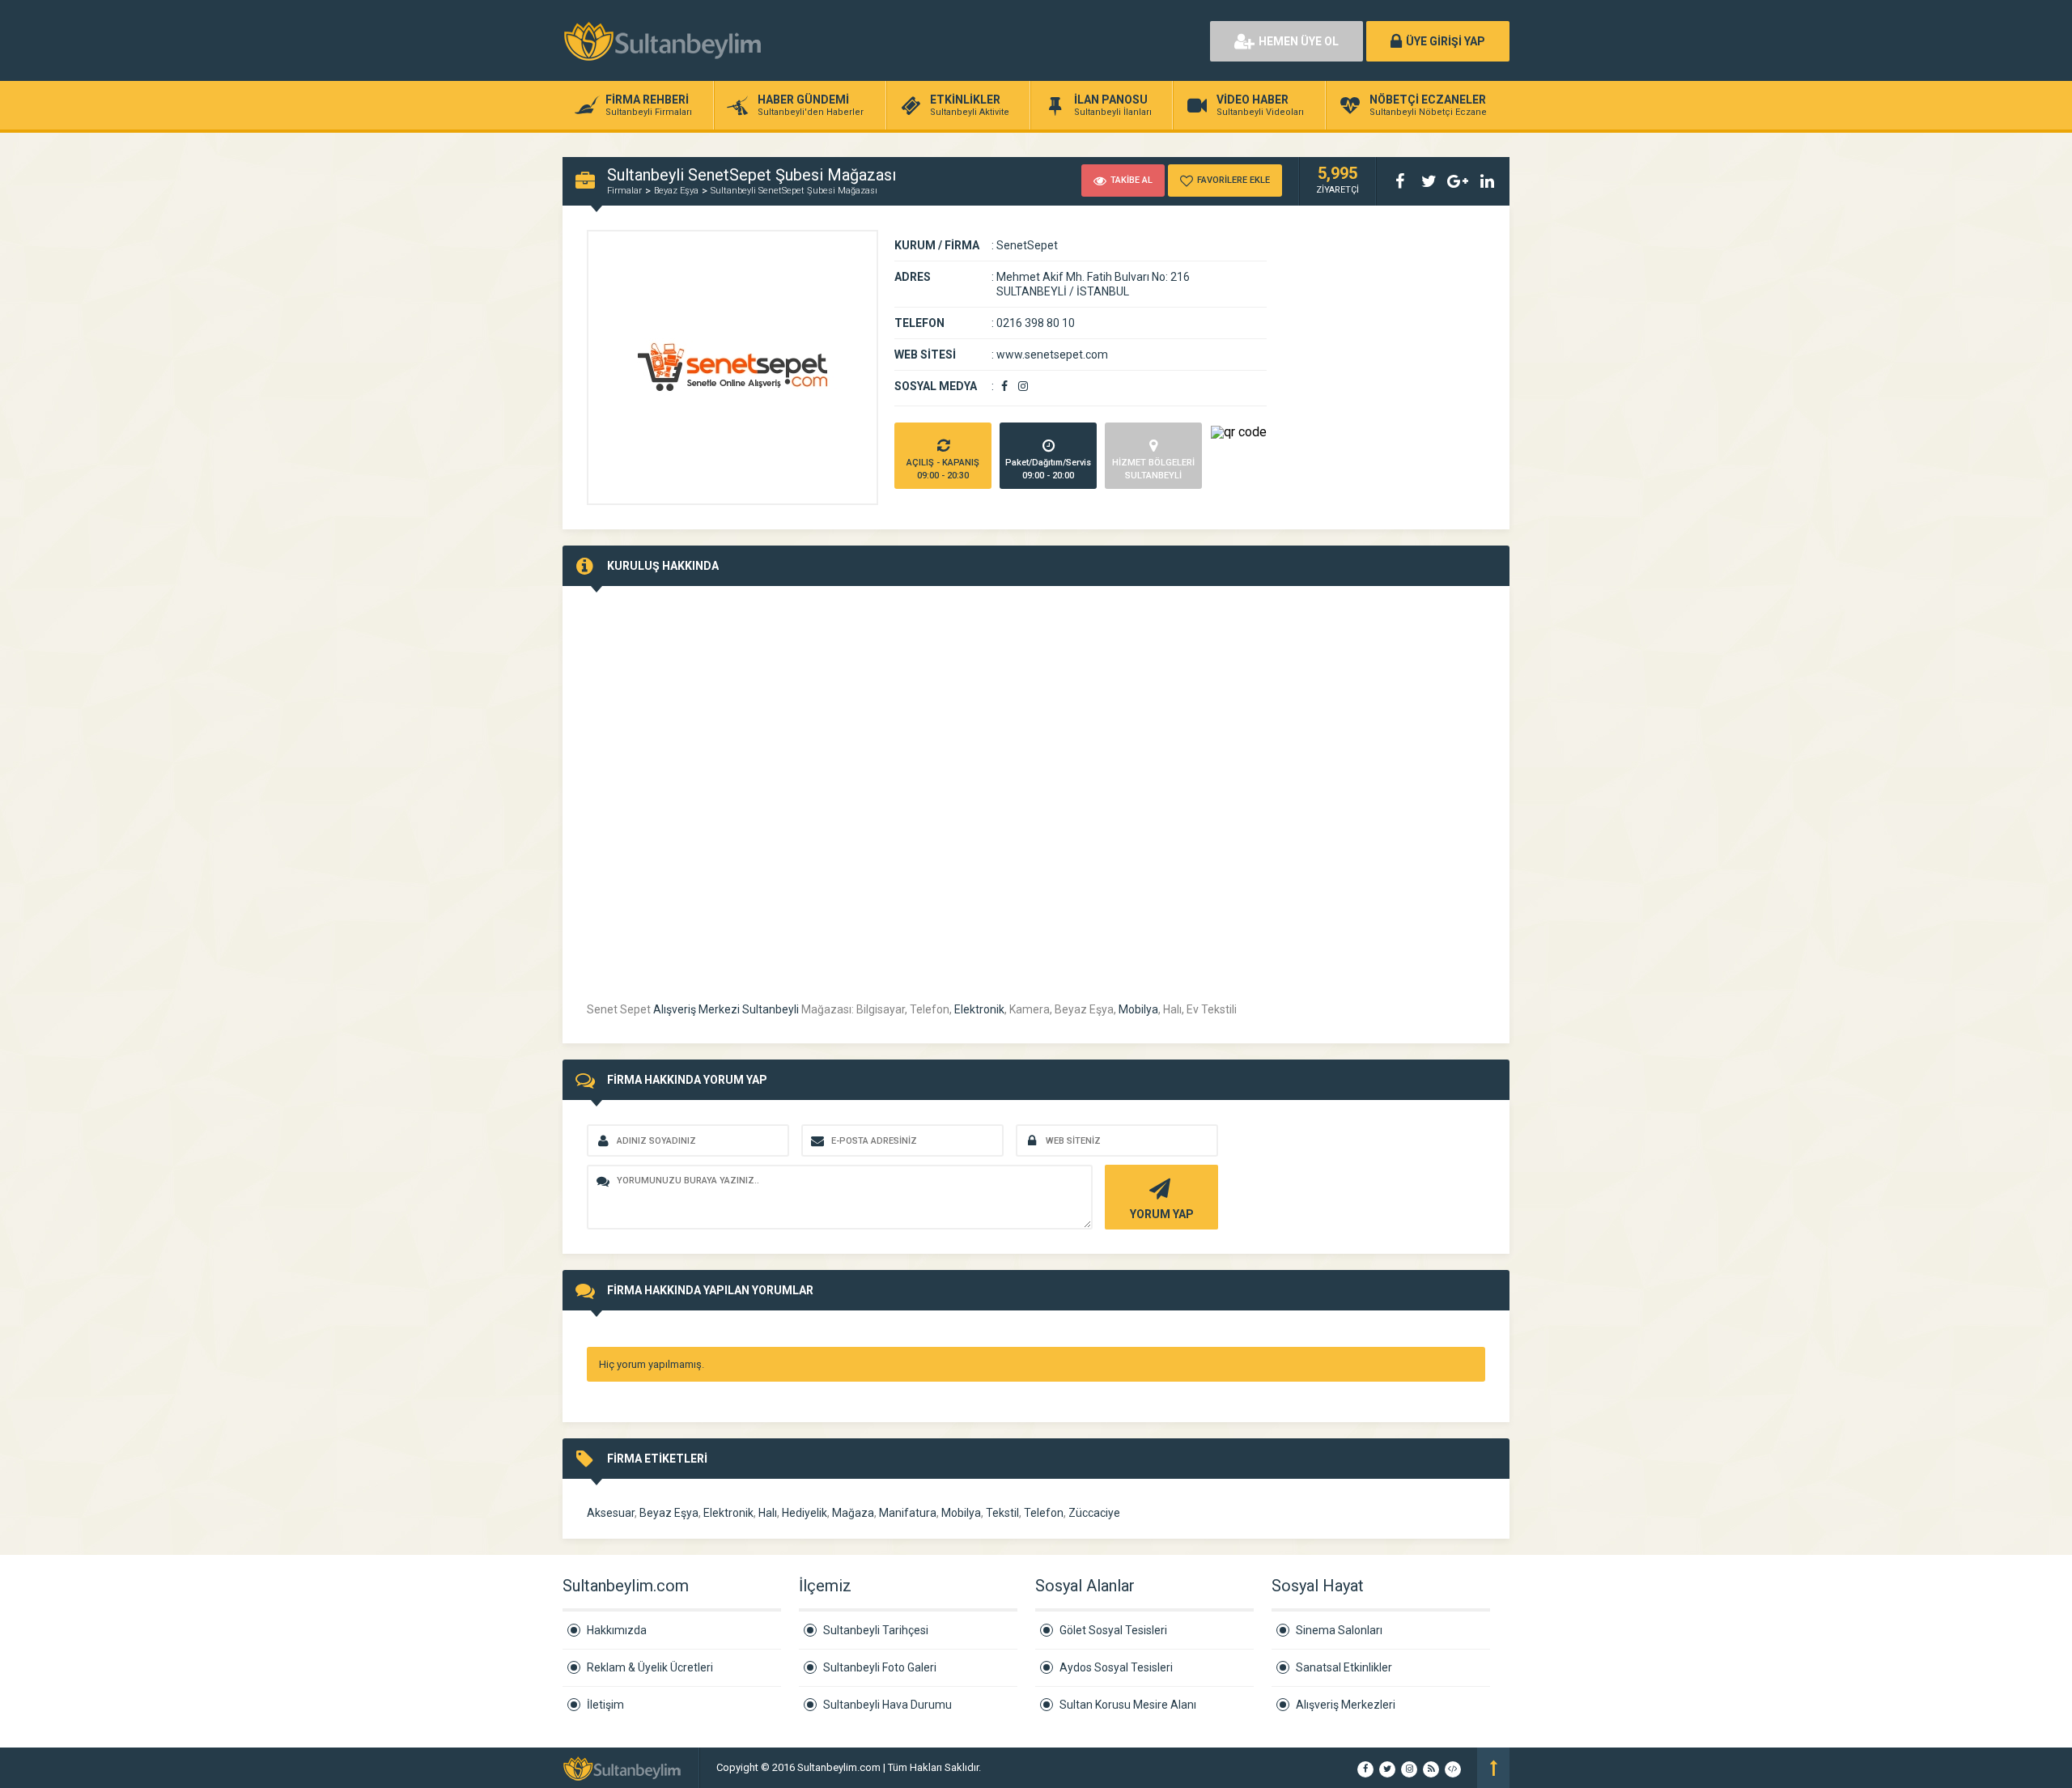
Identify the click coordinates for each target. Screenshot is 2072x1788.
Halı (768, 1513)
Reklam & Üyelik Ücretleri (650, 1667)
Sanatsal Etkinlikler (1344, 1667)
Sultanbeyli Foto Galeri (880, 1667)
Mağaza (853, 1513)
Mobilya (1138, 1009)
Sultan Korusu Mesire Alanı (1128, 1705)
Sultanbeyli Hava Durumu (887, 1705)
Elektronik (979, 1009)
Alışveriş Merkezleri (1346, 1705)
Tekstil (1002, 1513)
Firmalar (624, 191)
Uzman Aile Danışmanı (1036, 1767)
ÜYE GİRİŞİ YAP (1446, 41)
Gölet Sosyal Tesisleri (1113, 1630)
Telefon (1044, 1513)
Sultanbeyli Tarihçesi (876, 1630)
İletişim (605, 1705)
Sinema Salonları (1339, 1630)
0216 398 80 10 (1036, 323)
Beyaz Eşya (676, 191)
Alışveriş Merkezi (696, 1009)
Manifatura (908, 1513)
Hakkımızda (617, 1630)
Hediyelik (805, 1513)
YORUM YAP (1162, 1214)
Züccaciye (1094, 1513)
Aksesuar (611, 1513)
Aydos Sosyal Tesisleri (1116, 1667)
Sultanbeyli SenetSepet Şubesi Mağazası (794, 191)
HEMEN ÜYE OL (1299, 41)
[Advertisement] (1012, 40)
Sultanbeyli (771, 1009)
